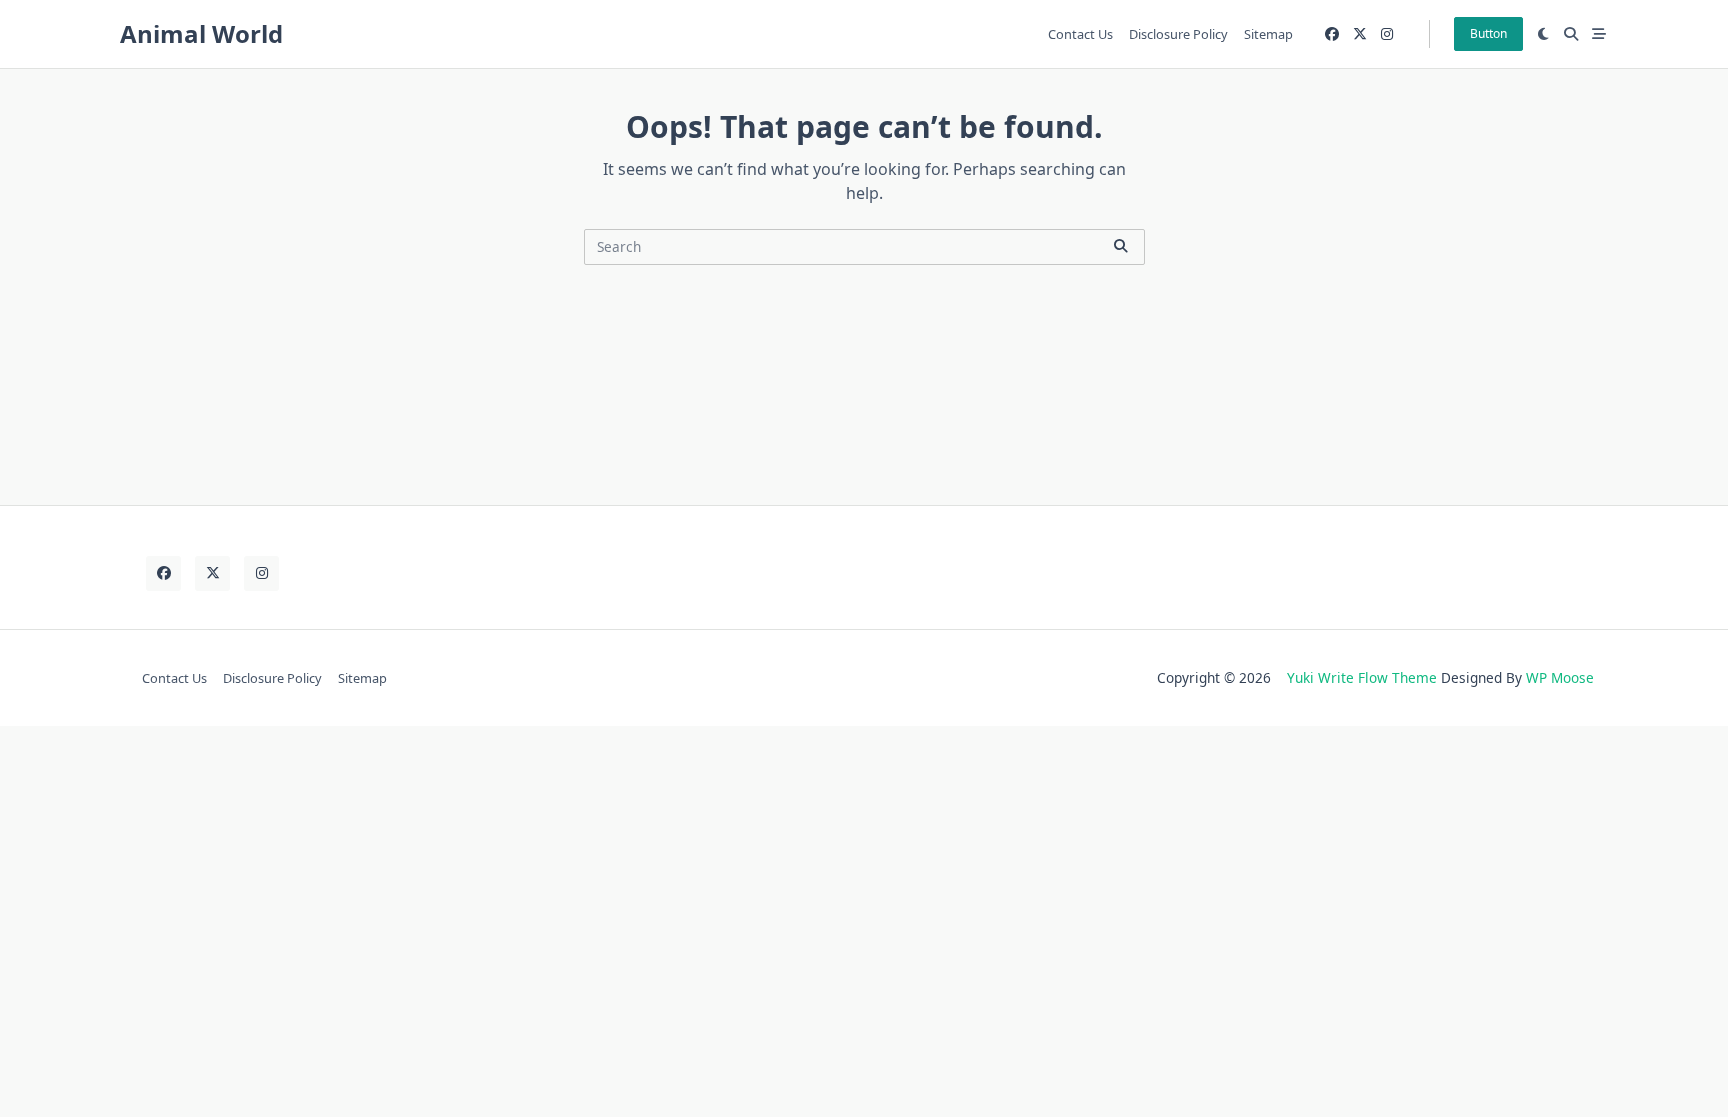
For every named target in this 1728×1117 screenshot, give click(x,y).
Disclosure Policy (1178, 34)
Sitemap (1268, 34)
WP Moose (1560, 677)
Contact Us (1080, 34)
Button (1488, 33)
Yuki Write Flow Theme (1362, 677)
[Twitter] (1360, 34)
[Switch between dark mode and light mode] (1544, 34)
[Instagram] (1387, 34)
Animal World (201, 33)
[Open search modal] (1571, 34)
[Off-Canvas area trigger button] (1599, 34)
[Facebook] (1332, 34)
